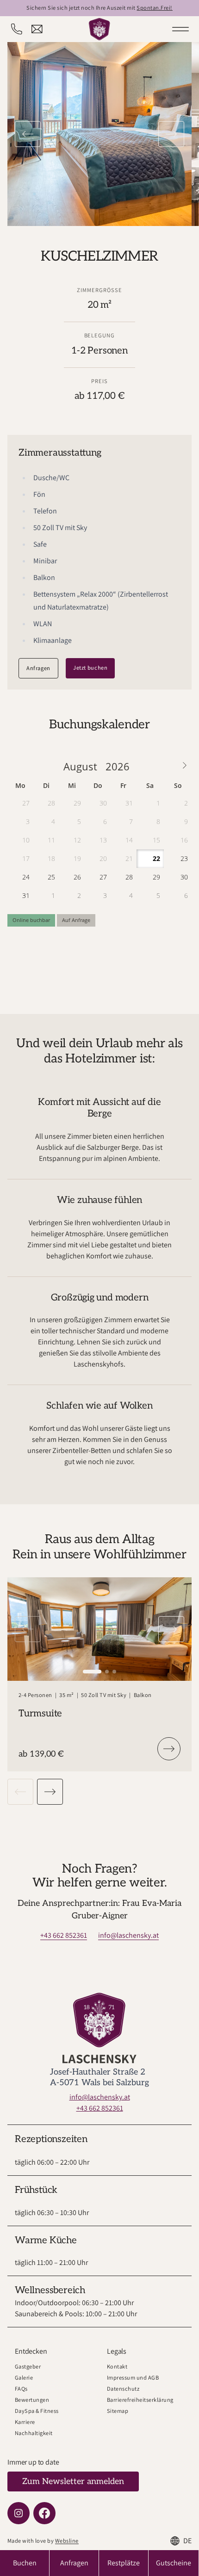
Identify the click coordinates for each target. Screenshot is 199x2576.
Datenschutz (123, 2389)
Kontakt (117, 2366)
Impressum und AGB (133, 2378)
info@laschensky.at (128, 1935)
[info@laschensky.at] (37, 29)
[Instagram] (19, 2513)
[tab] (92, 1672)
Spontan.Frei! (154, 8)
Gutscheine (174, 2563)
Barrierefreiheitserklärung (140, 2400)
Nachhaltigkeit (34, 2433)
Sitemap (118, 2411)
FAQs (21, 2389)
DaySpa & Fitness (37, 2411)
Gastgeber (28, 2366)
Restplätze (124, 2563)
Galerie (24, 2378)
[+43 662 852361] (17, 29)
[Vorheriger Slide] (28, 134)
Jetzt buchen (90, 668)
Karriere (25, 2422)
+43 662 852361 (64, 1935)
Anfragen (38, 668)
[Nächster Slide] (171, 134)
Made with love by (43, 2541)
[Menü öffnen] (180, 29)
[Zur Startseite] (99, 29)
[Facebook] (44, 2513)
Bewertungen (32, 2400)
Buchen (25, 2563)
